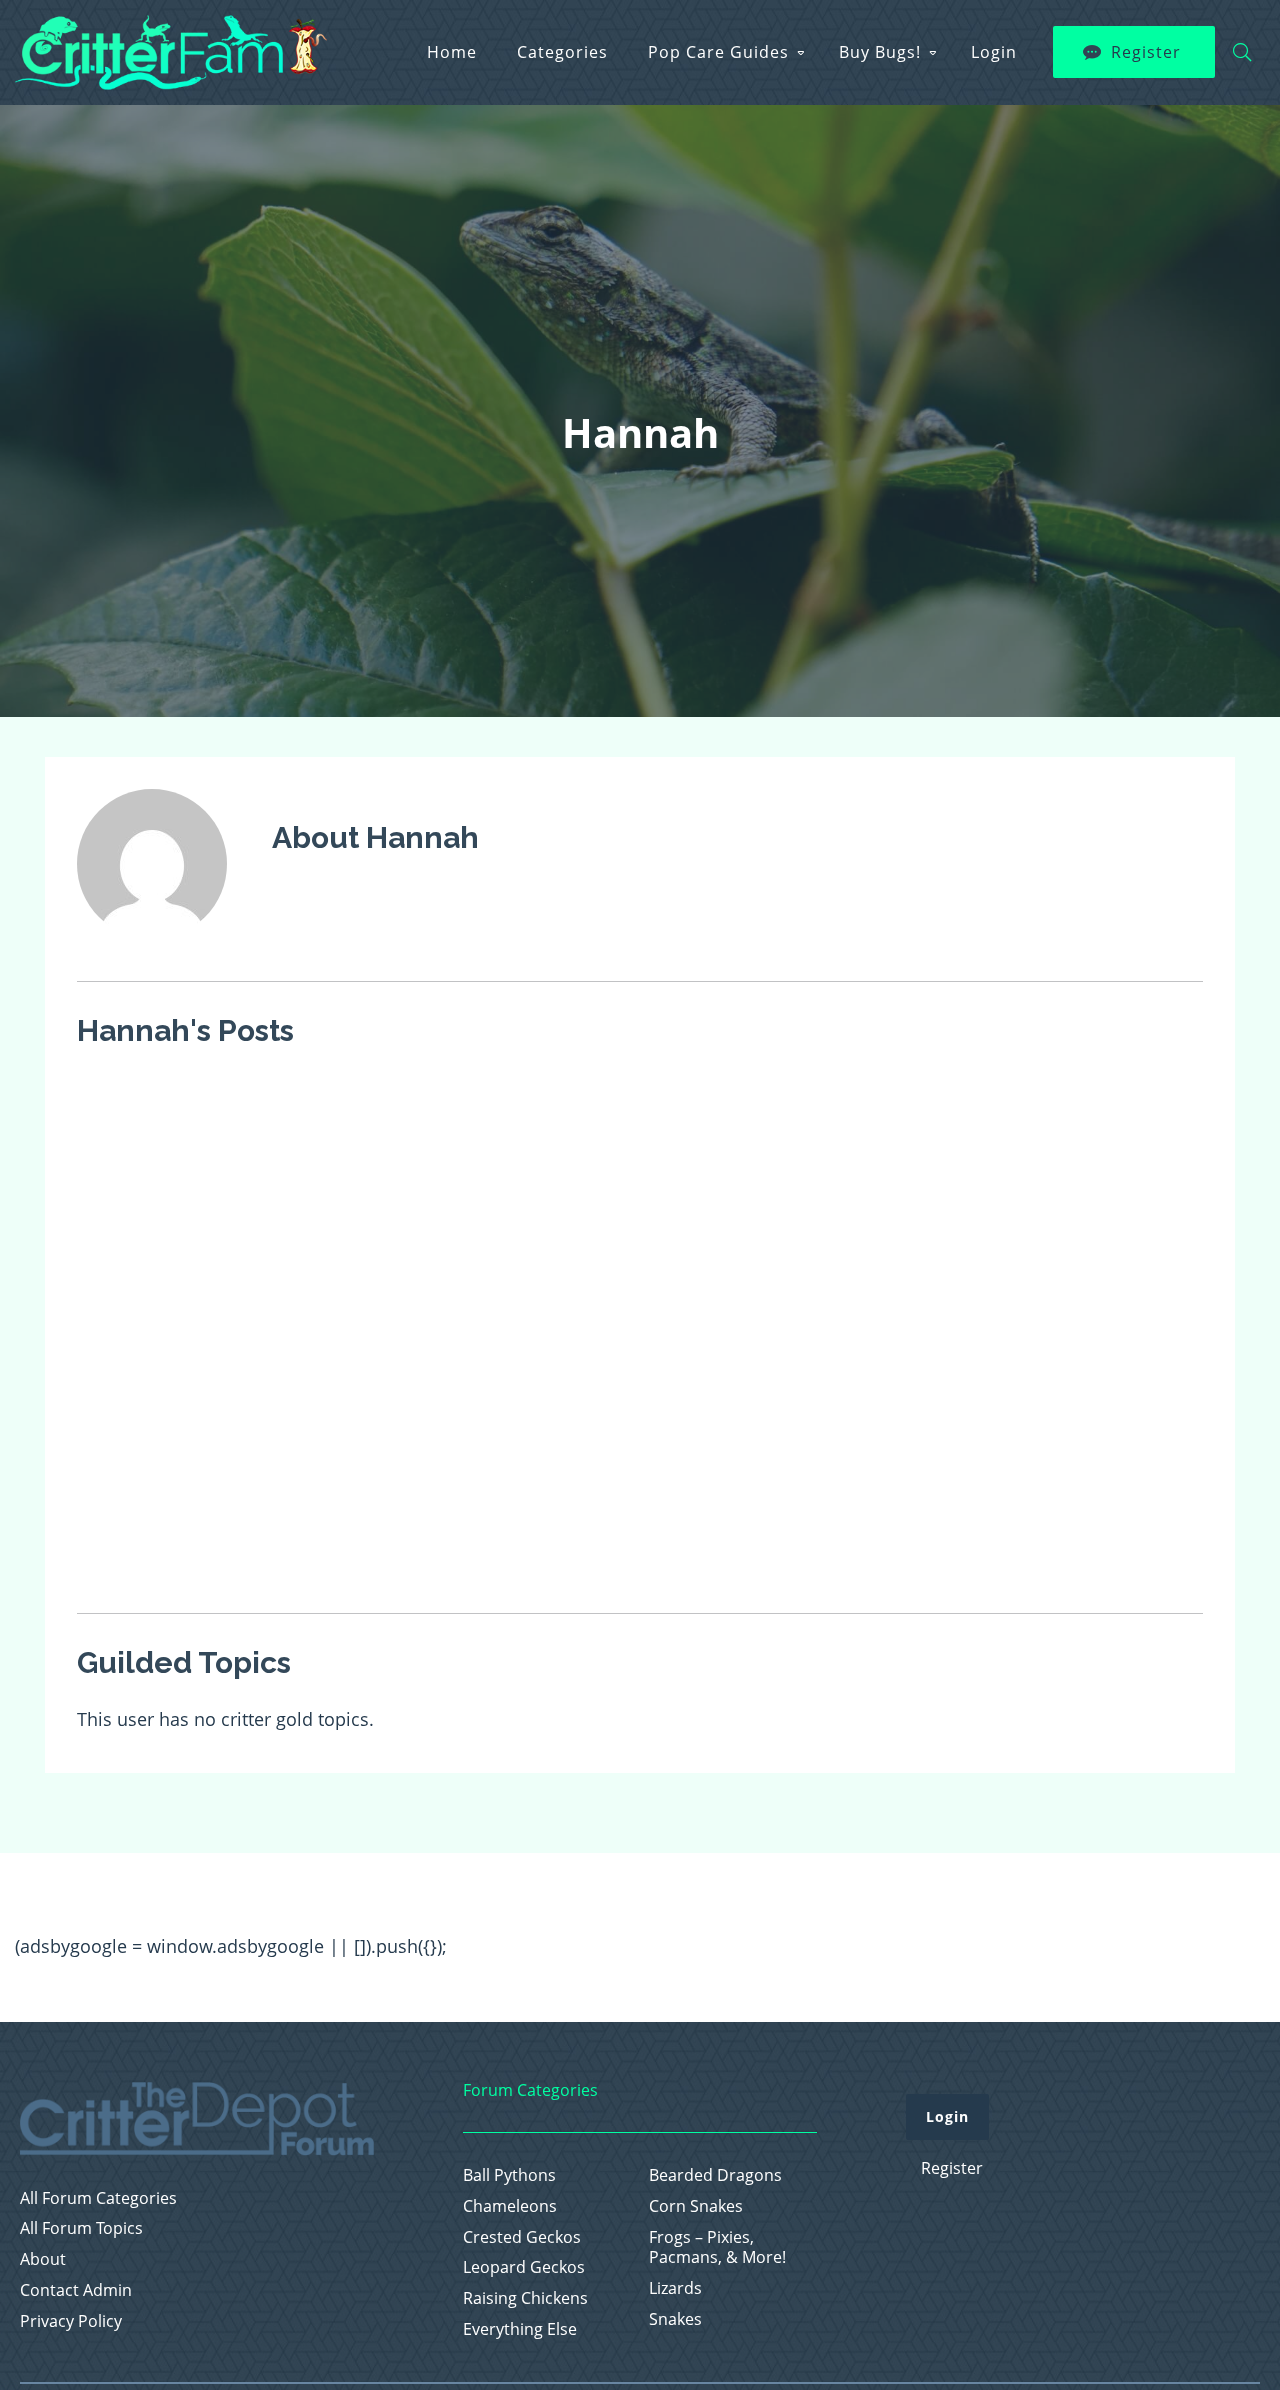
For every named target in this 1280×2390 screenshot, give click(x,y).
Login (994, 52)
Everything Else (520, 2329)
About (43, 2259)
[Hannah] (152, 952)
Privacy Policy (71, 2321)
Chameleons (510, 2206)
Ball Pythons (509, 2175)
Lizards (675, 2288)
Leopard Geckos (524, 2267)
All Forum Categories (98, 2198)
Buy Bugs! (880, 52)
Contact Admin (76, 2290)
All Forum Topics (81, 2228)
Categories (562, 52)
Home (452, 52)
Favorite (324, 1096)
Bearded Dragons (715, 2175)
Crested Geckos (522, 2237)
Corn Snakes (696, 2206)
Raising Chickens (525, 2298)
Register (1146, 52)
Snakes (675, 2319)
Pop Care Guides (718, 52)
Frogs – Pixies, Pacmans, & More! (717, 2248)
